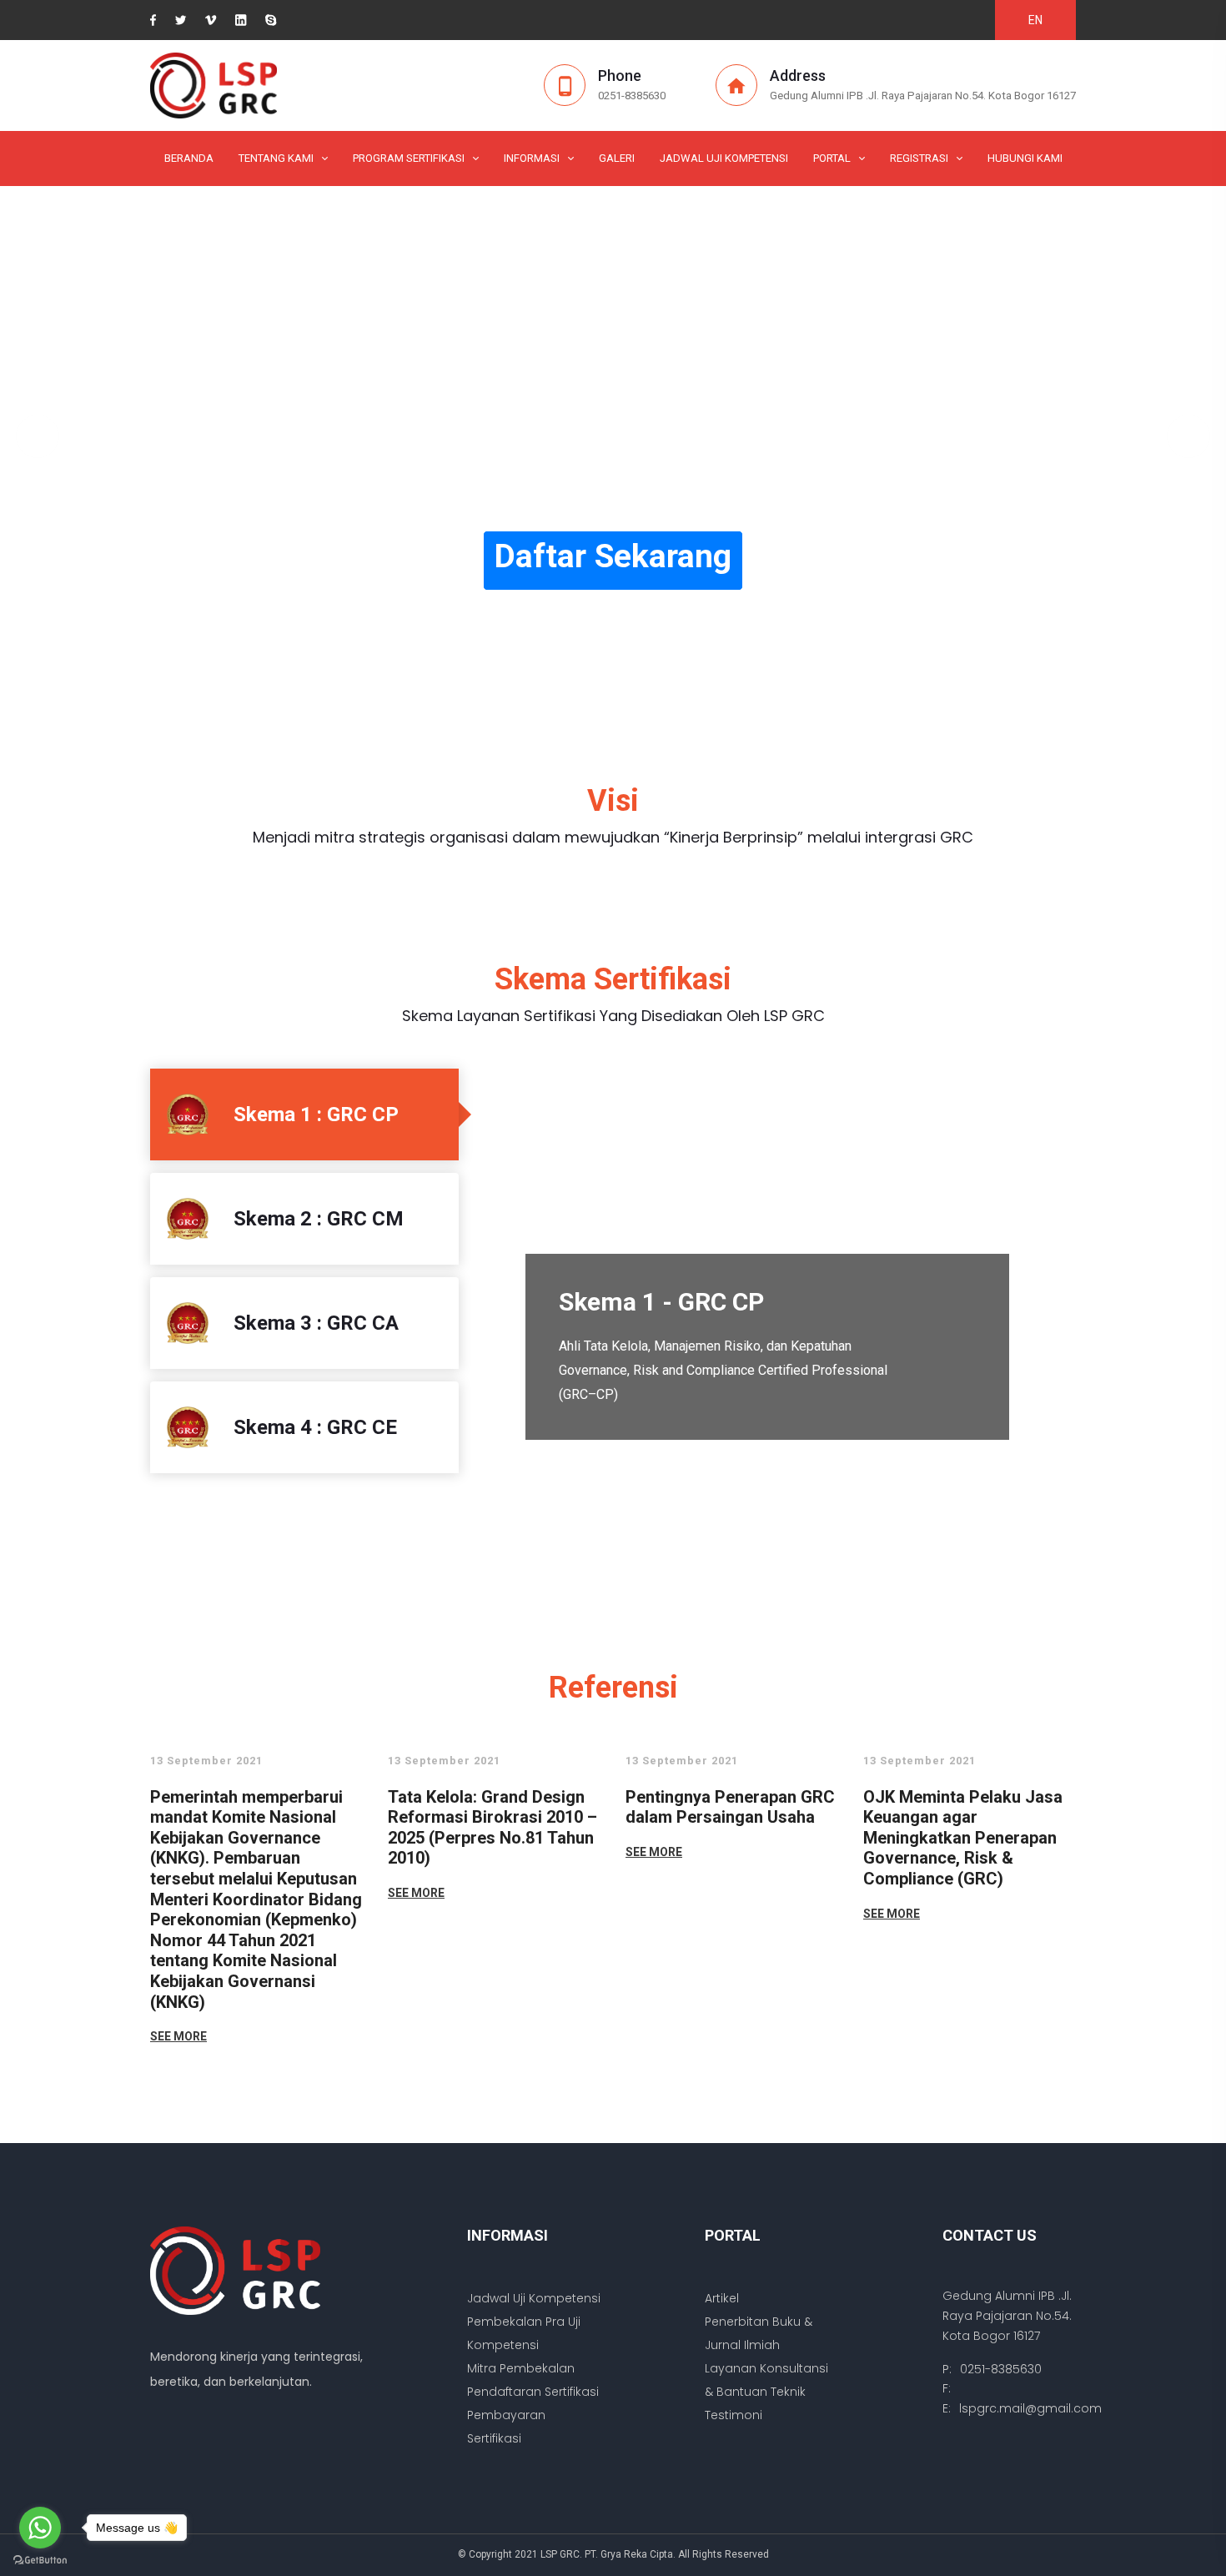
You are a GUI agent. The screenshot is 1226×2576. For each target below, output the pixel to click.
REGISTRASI (919, 158)
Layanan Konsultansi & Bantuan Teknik (766, 2380)
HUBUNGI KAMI (1025, 158)
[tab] (304, 1114)
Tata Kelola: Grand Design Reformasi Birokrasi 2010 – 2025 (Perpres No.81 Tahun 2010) (492, 1828)
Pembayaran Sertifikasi (506, 2427)
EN (1035, 20)
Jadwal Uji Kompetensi (534, 2298)
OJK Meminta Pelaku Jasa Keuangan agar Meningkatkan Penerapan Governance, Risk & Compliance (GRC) (963, 1838)
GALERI (617, 158)
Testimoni (734, 2415)
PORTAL (832, 158)
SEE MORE (178, 2036)
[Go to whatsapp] (40, 2528)
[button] (38, 436)
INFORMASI (532, 158)
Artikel (722, 2298)
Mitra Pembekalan (521, 2368)
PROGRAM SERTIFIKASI (409, 158)
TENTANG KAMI (276, 158)
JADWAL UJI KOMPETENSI (724, 158)
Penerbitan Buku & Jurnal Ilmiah (759, 2333)
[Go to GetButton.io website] (40, 2559)
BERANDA (189, 158)
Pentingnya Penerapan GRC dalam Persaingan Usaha (730, 1807)
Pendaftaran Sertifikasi (533, 2392)
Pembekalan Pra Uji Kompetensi (524, 2333)
